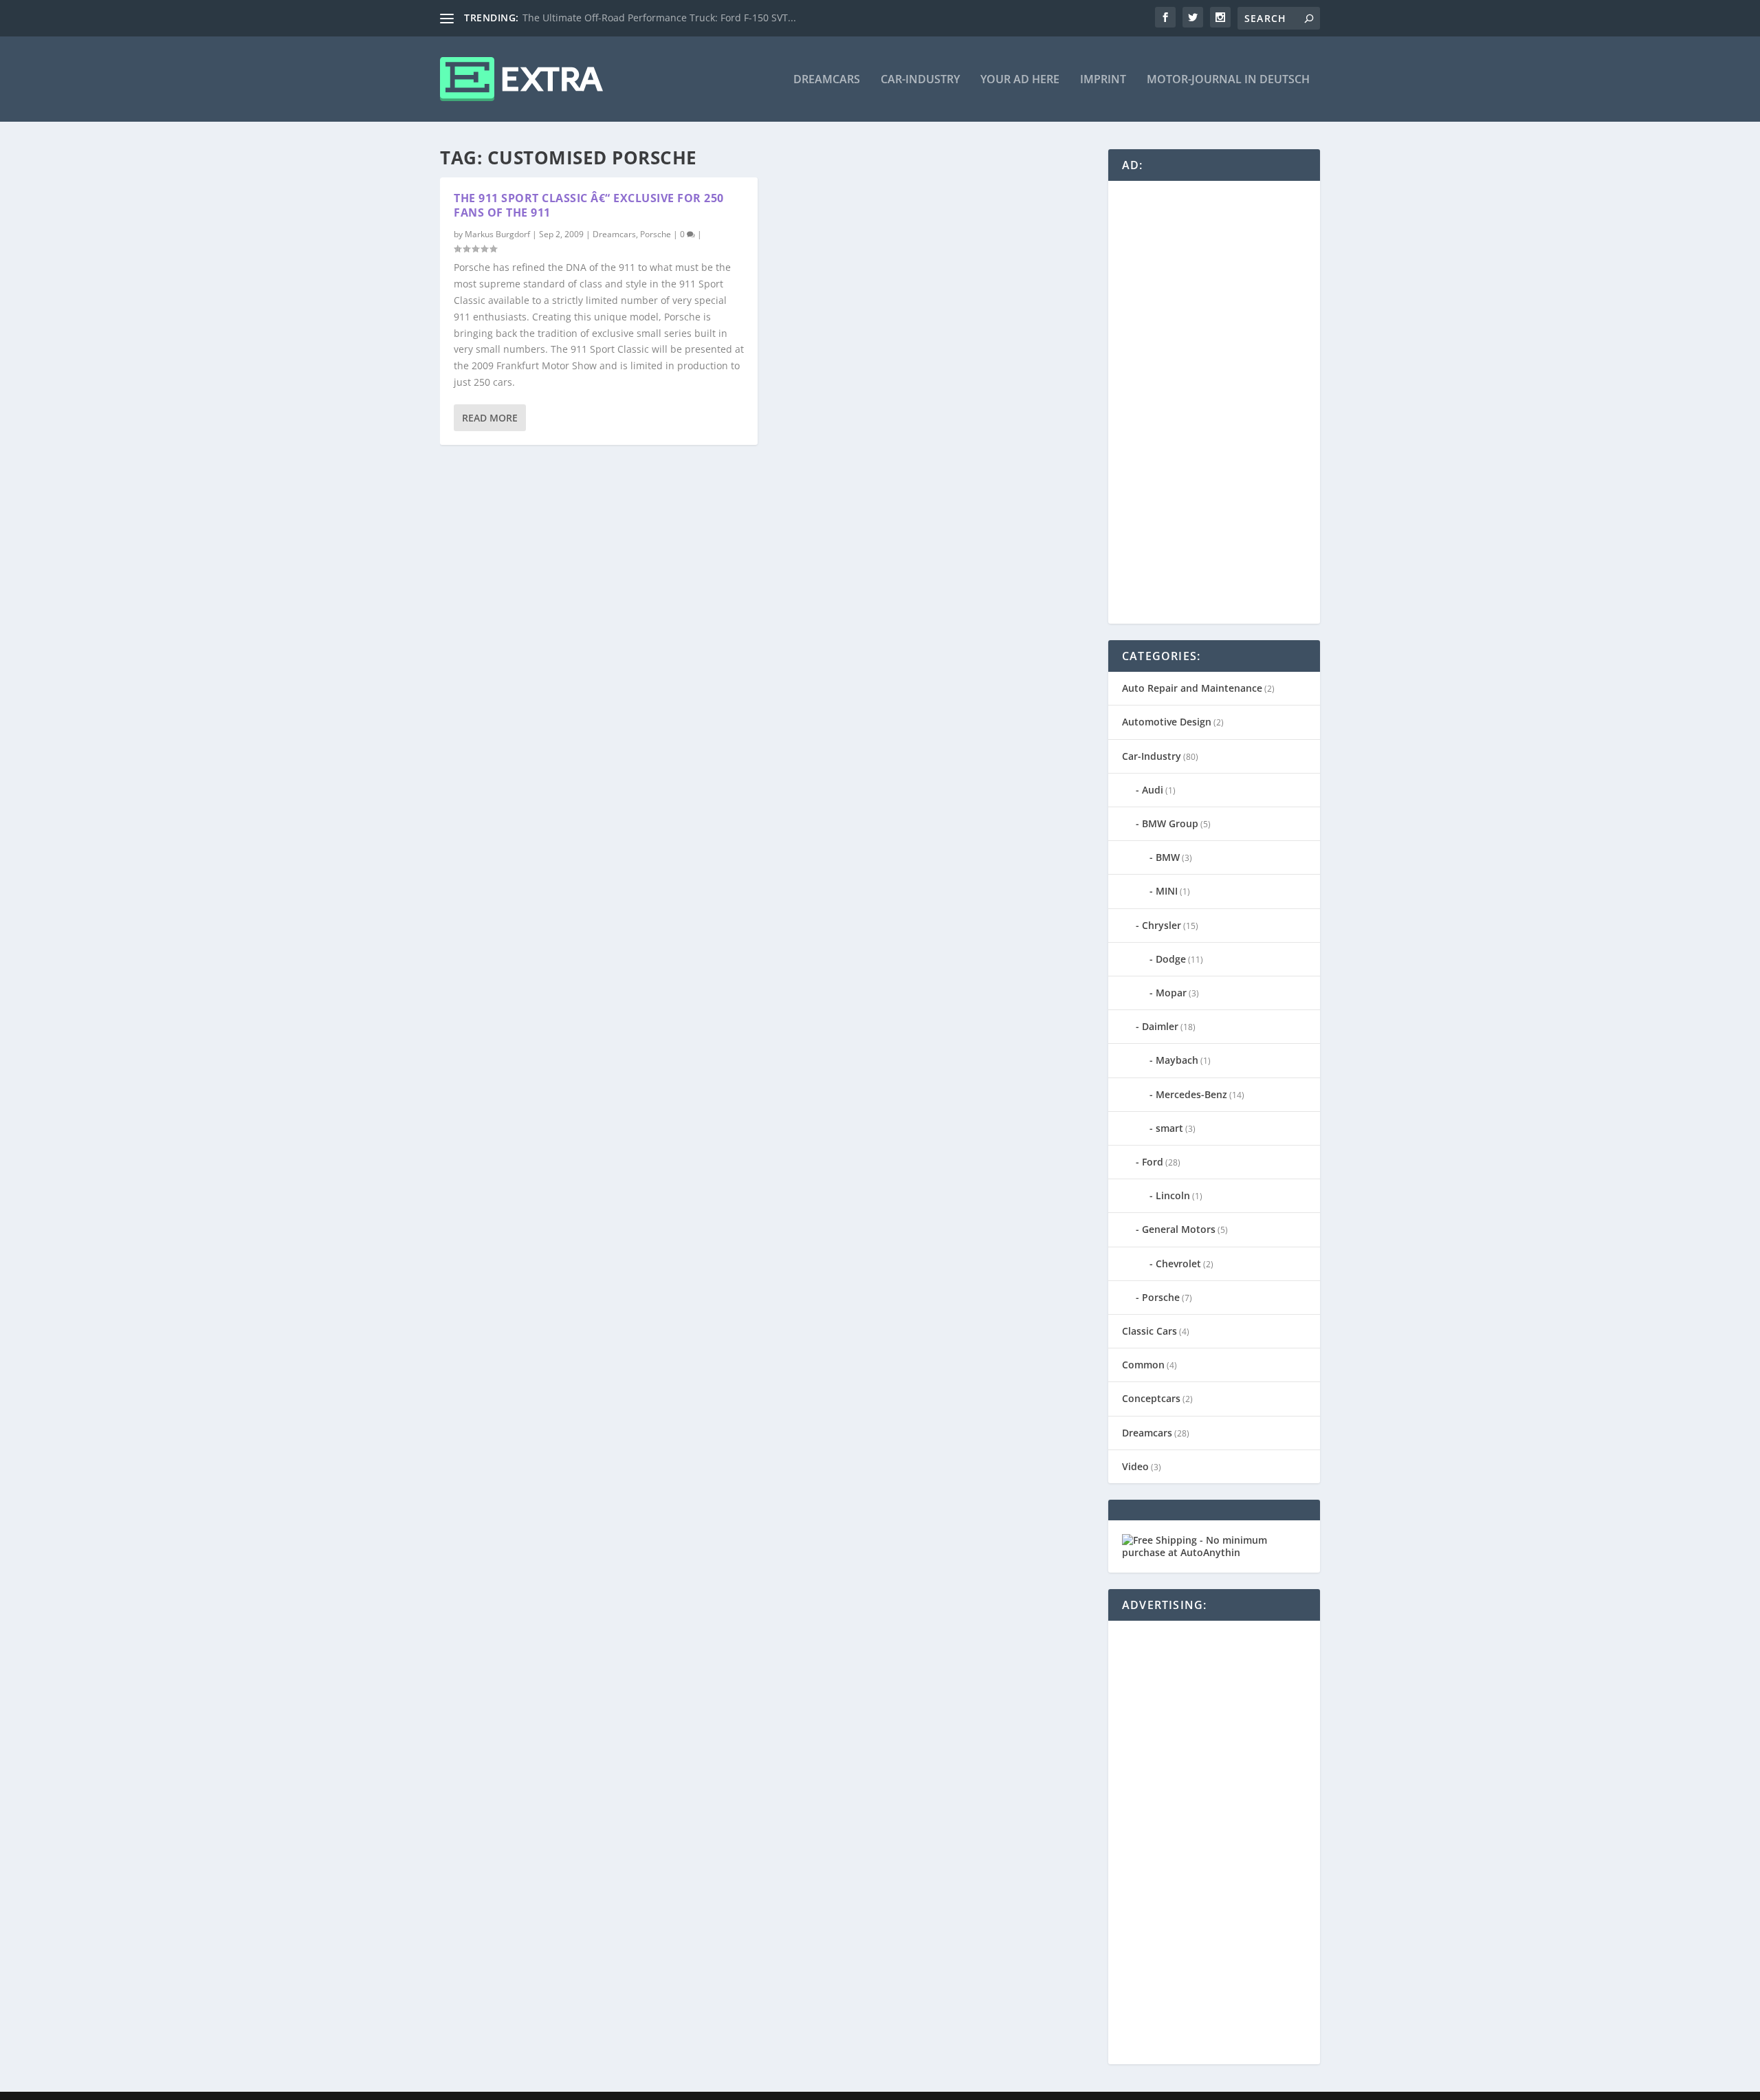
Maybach (1177, 1060)
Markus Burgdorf (497, 234)
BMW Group (1170, 823)
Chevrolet (1178, 1264)
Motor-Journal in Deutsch (1228, 80)
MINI (1167, 891)
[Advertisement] (1225, 401)
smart (1169, 1128)
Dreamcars (827, 80)
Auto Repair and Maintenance (1192, 688)
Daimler (1160, 1026)
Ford (1153, 1162)
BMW (1168, 857)
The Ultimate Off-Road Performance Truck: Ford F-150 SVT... (659, 18)
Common (1143, 1365)
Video (1135, 1466)
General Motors (1179, 1229)
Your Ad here (1020, 80)
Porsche (656, 234)
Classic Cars (1149, 1331)
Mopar (1171, 993)
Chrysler (1162, 925)
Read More (490, 418)
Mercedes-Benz (1191, 1094)
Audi (1153, 790)
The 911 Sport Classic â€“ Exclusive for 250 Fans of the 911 (589, 205)
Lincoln (1173, 1195)
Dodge (1171, 959)
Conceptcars (1151, 1398)
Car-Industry (920, 80)
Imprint (1103, 80)
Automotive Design (1167, 722)
